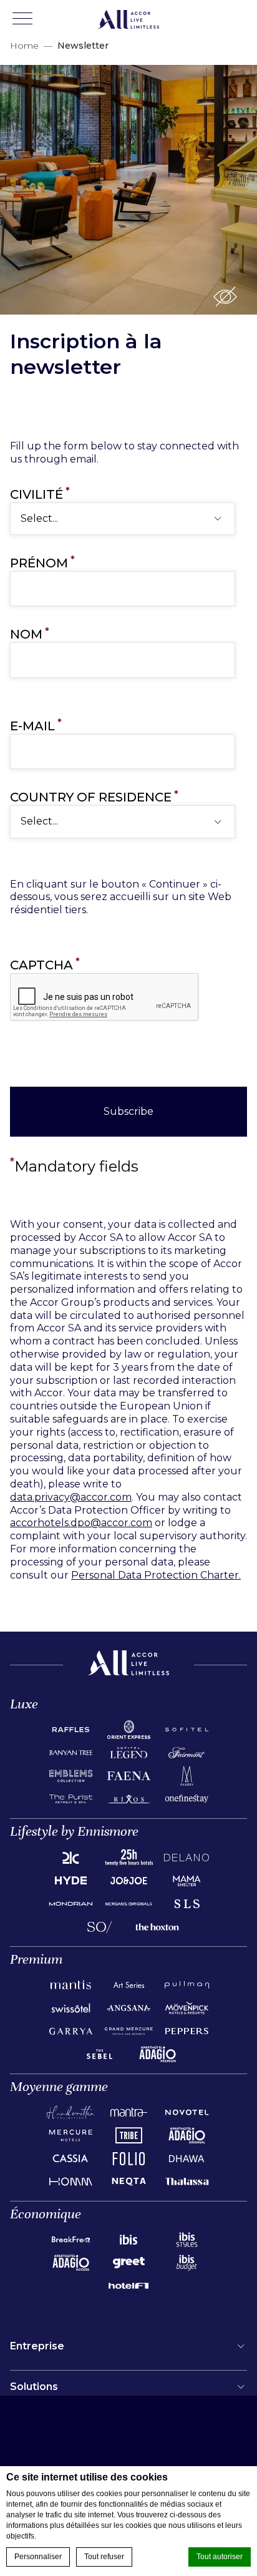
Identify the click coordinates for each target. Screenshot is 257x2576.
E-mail (36, 726)
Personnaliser (38, 2557)
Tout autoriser (220, 2557)
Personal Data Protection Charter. (156, 1575)
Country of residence (94, 797)
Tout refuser (104, 2557)
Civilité (40, 494)
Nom (30, 634)
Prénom (42, 563)
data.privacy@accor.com (71, 1497)
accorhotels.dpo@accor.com (81, 1523)
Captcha (45, 965)
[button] (225, 296)
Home (24, 46)
